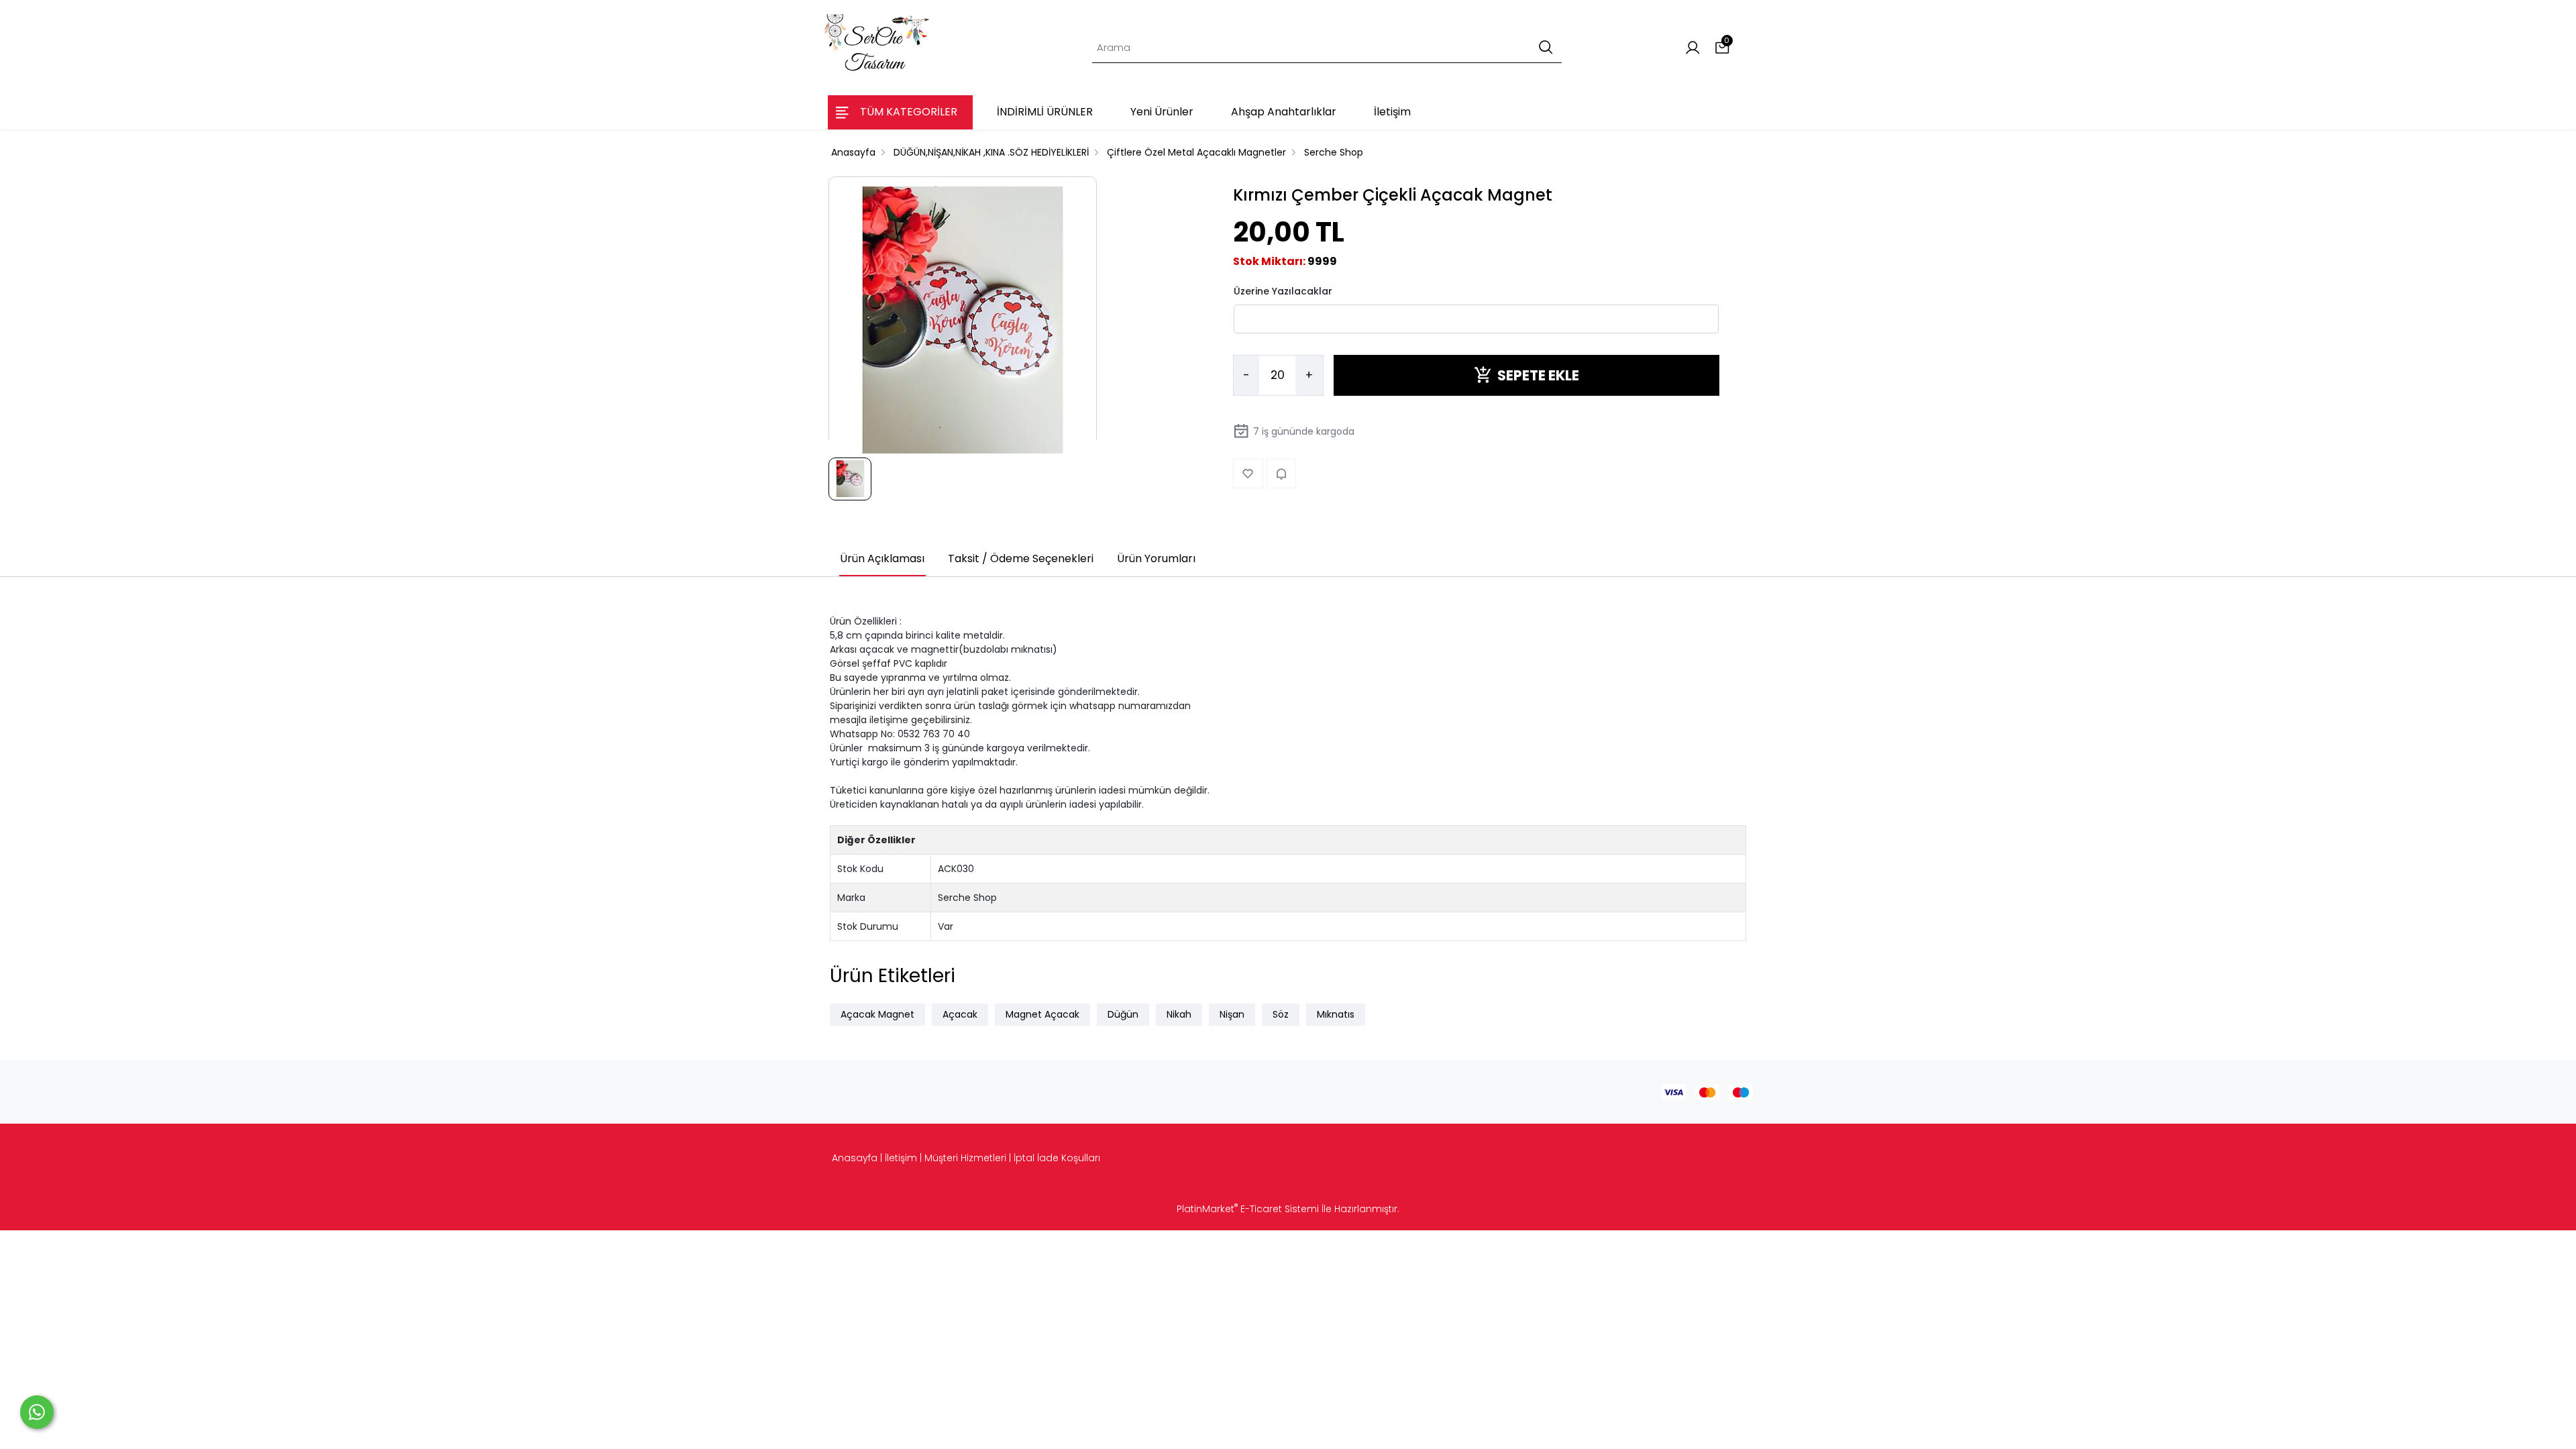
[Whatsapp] (37, 1412)
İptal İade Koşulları (1057, 1158)
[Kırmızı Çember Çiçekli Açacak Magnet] (963, 321)
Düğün (1123, 1014)
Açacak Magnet (877, 1014)
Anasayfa (855, 1158)
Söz (1281, 1014)
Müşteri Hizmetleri (965, 1158)
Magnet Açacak (1042, 1014)
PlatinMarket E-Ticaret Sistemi (1248, 1209)
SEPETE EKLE (1538, 375)
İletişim (901, 1158)
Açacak (960, 1014)
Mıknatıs (1336, 1014)
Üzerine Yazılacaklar (1283, 291)
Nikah (1179, 1014)
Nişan (1232, 1014)
